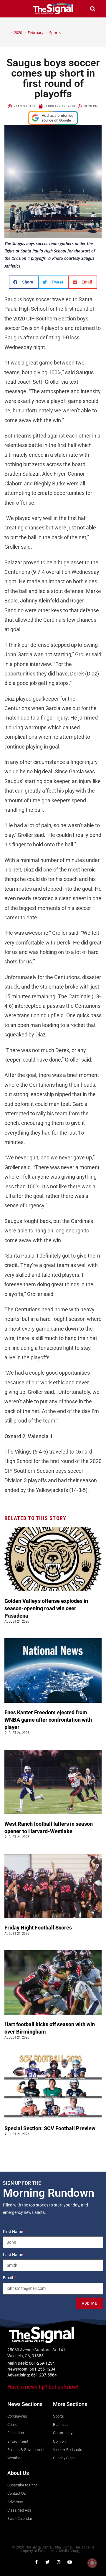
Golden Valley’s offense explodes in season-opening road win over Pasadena (46, 1608)
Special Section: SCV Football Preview (50, 2128)
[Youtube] (70, 2562)
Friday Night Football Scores (39, 1928)
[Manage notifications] (92, 2563)
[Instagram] (59, 2562)
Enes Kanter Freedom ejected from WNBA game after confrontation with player (48, 1720)
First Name (13, 2232)
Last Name (13, 2255)
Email (8, 2278)
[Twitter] (47, 2562)
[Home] (7, 33)
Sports (55, 33)
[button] (13, 9)
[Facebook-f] (36, 2562)
